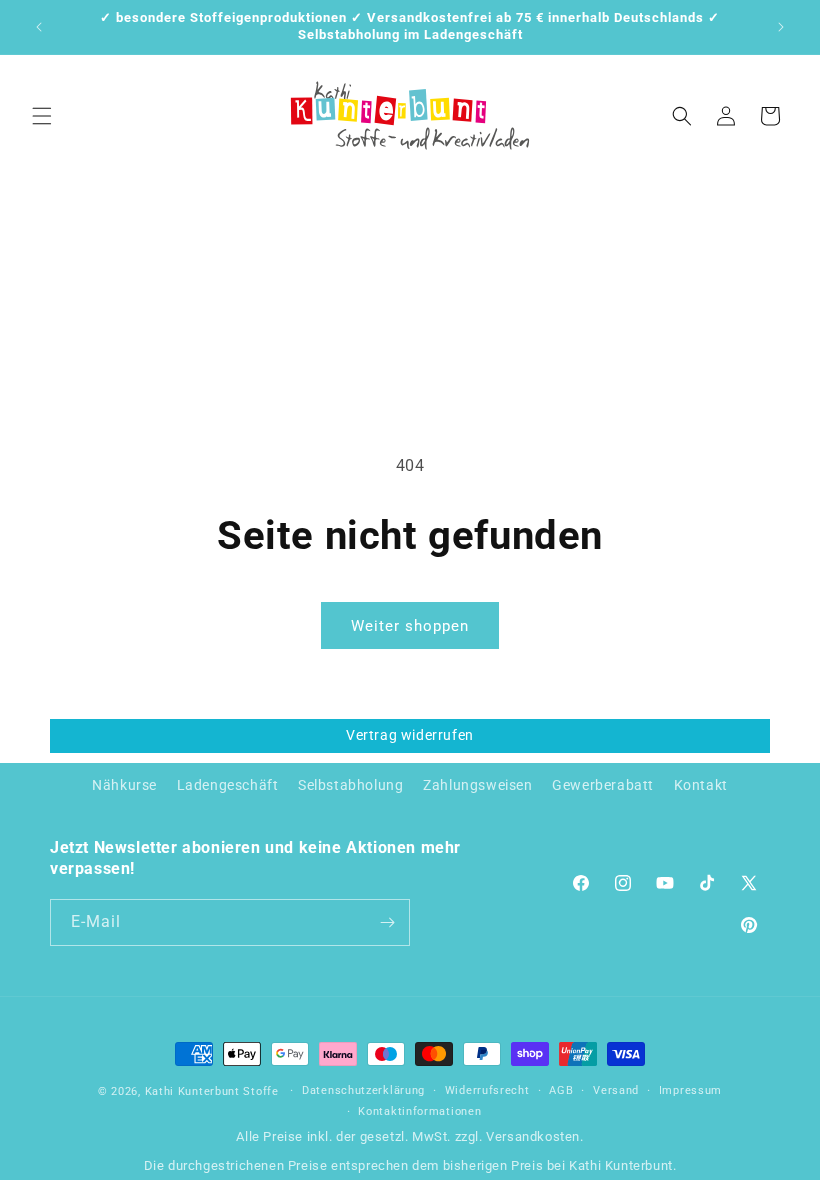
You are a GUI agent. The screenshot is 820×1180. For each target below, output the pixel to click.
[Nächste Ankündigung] (781, 27)
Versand (616, 1090)
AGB (561, 1090)
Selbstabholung (350, 785)
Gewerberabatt (603, 785)
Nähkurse (124, 785)
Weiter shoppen (410, 626)
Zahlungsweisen (477, 785)
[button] (42, 116)
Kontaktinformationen (419, 1111)
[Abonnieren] (387, 922)
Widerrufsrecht (487, 1090)
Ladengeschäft (228, 785)
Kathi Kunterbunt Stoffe (214, 1091)
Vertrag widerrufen (410, 735)
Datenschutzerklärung (363, 1090)
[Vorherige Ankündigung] (39, 27)
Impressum (690, 1090)
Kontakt (701, 785)
